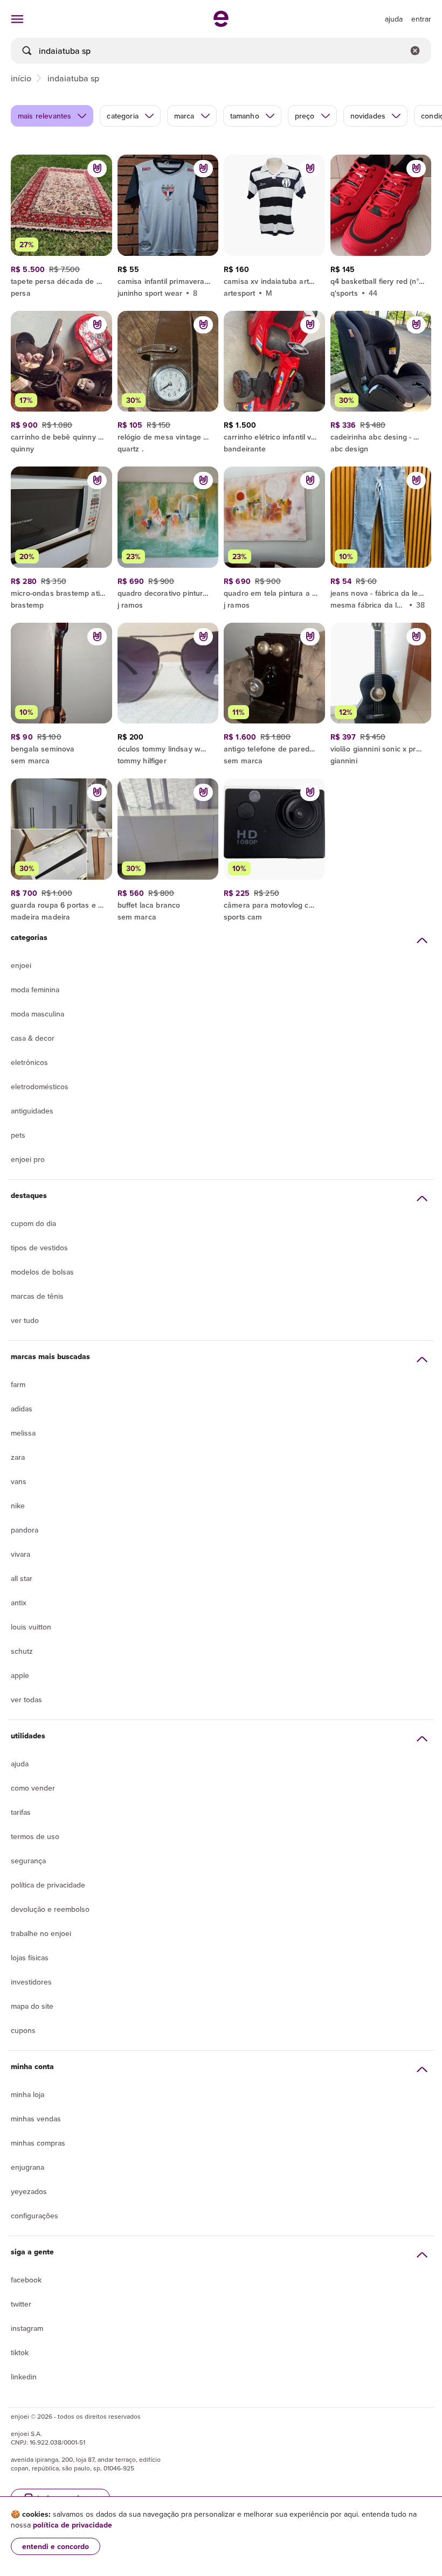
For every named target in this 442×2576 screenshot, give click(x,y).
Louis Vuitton (31, 1627)
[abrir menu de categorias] (17, 19)
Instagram (27, 2328)
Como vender (33, 1788)
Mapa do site (32, 2006)
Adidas (22, 1409)
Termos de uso (35, 1836)
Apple (20, 1675)
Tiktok (20, 2352)
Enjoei (21, 965)
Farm (18, 1384)
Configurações (34, 2216)
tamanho (245, 116)
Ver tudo (25, 1320)
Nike (18, 1506)
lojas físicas (30, 1958)
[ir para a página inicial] (221, 24)
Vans (19, 1481)
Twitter (21, 2304)
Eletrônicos (29, 1062)
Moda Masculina (37, 1014)
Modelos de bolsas (42, 1272)
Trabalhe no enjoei (41, 1933)
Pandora (25, 1530)
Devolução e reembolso (50, 1909)
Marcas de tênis (37, 1296)
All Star (22, 1578)
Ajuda (20, 1764)
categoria (122, 116)
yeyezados (29, 2191)
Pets (18, 1135)
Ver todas (26, 1700)
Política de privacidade (48, 1885)
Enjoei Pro (28, 1159)
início (21, 78)
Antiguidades (32, 1111)
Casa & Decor (33, 1038)
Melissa (23, 1433)
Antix (19, 1603)
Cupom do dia (33, 1223)
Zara (18, 1457)
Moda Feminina (35, 990)
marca (184, 116)
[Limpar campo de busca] (415, 51)
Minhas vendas (36, 2119)
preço (305, 116)
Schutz (22, 1651)
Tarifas (21, 1812)
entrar (421, 19)
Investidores (31, 1982)
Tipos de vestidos (39, 1248)
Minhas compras (38, 2143)
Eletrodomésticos (40, 1087)
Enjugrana (27, 2167)
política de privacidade (72, 2525)
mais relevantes (44, 116)
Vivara (20, 1554)
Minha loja (27, 2094)
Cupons (23, 2030)
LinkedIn (24, 2377)
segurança (28, 1861)
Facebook (26, 2280)
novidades (368, 116)
